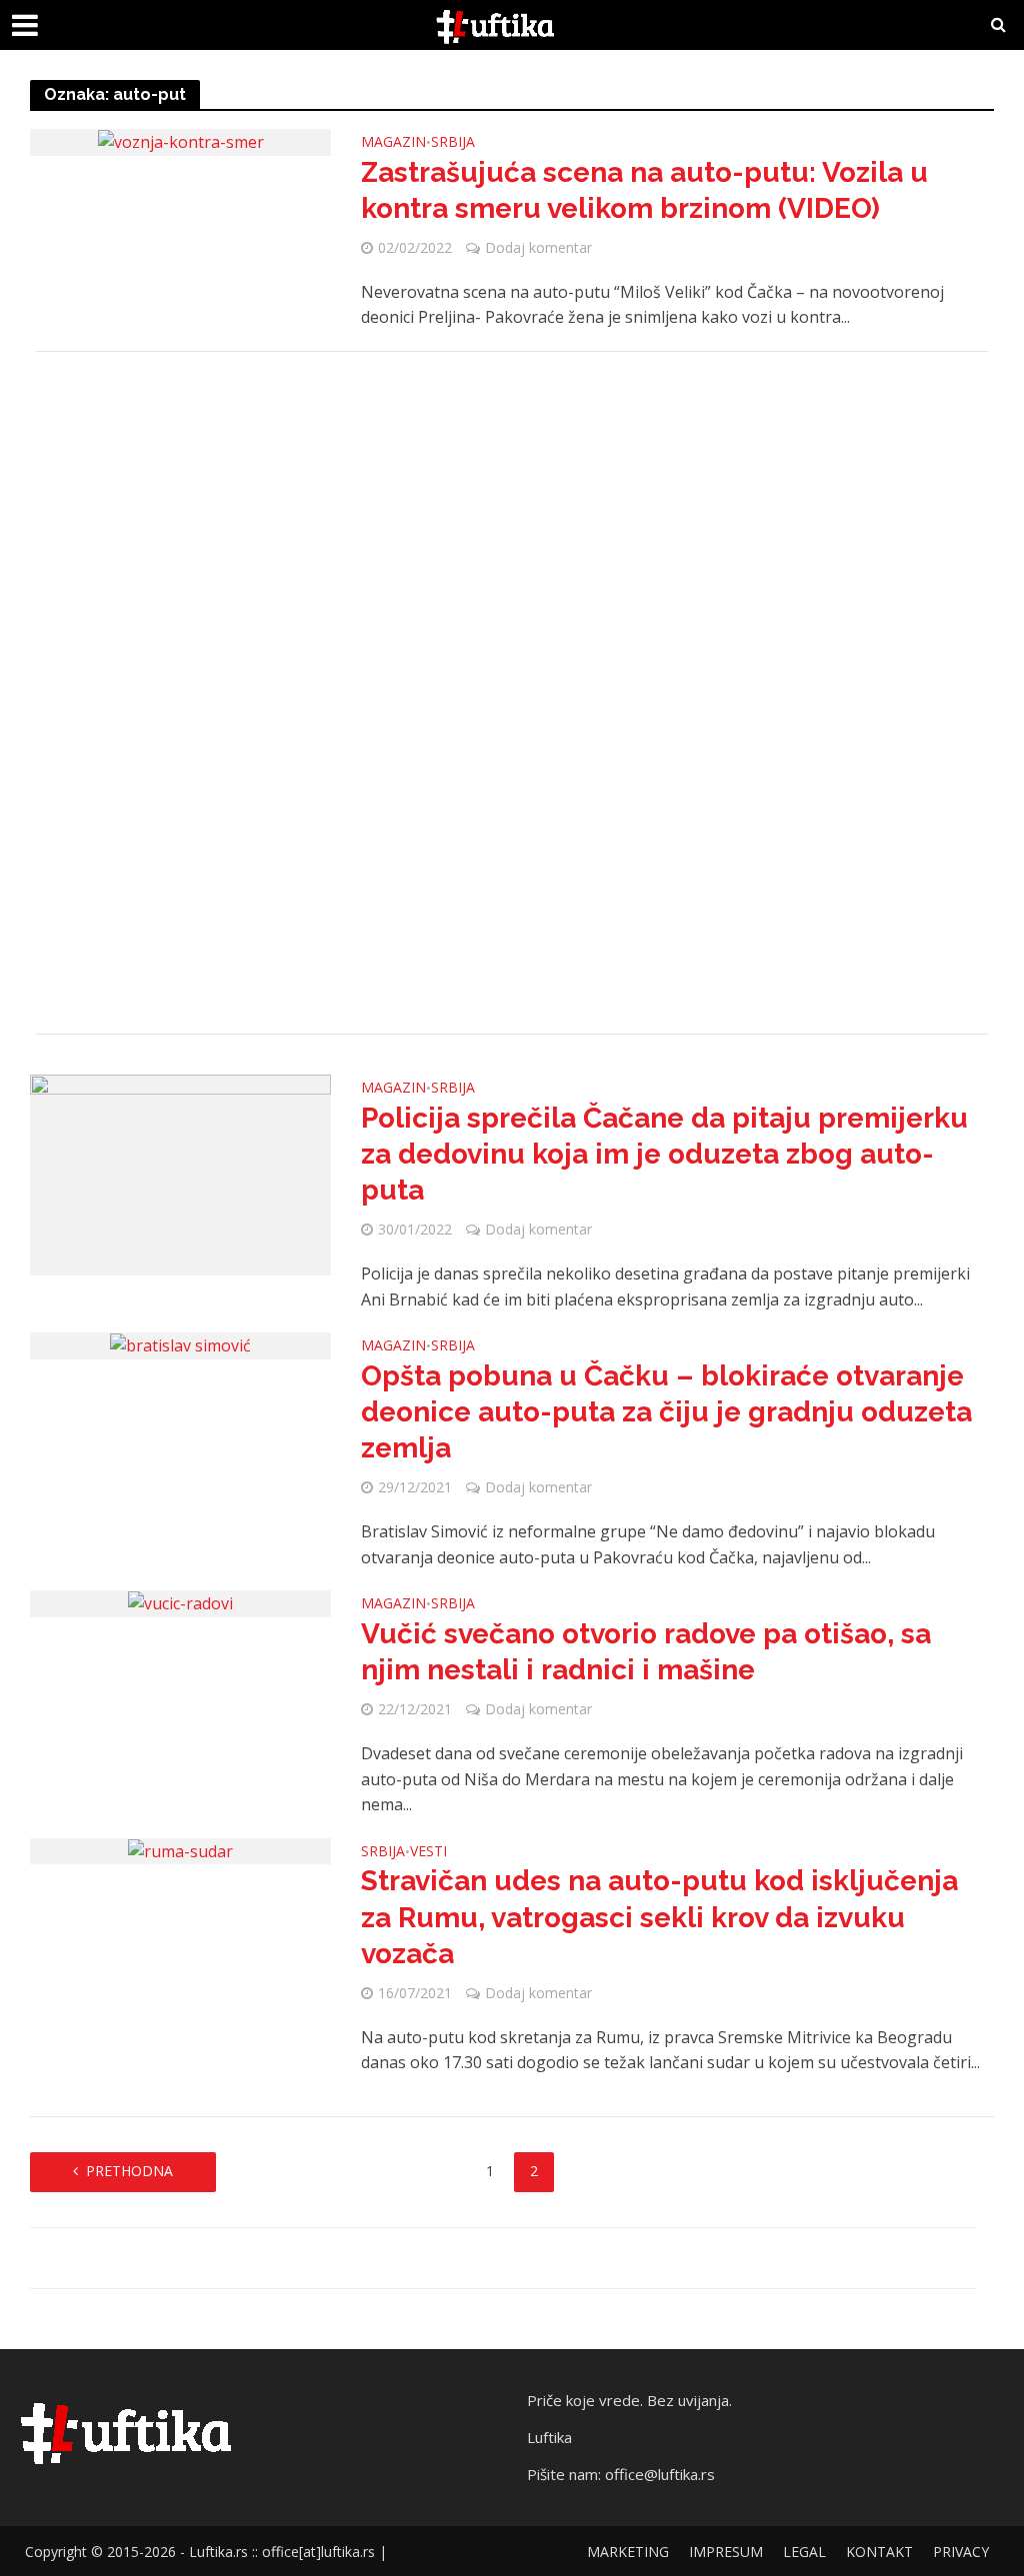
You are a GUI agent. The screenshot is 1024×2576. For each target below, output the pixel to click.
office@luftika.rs (660, 2474)
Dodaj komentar (538, 247)
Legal (804, 2552)
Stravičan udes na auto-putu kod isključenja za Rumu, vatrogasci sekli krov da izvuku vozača (659, 1917)
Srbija (453, 143)
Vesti (428, 1852)
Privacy (961, 2552)
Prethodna (129, 2171)
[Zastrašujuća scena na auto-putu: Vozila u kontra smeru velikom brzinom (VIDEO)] (181, 141)
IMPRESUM (726, 2552)
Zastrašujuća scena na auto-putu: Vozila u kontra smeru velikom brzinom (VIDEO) (644, 190)
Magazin (393, 143)
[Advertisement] (512, 693)
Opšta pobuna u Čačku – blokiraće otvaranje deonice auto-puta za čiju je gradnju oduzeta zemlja (666, 1412)
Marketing (628, 2552)
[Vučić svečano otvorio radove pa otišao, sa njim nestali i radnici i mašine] (180, 1602)
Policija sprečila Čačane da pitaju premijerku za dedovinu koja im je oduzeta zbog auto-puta (664, 1154)
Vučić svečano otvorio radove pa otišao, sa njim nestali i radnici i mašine (646, 1652)
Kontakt (879, 2552)
